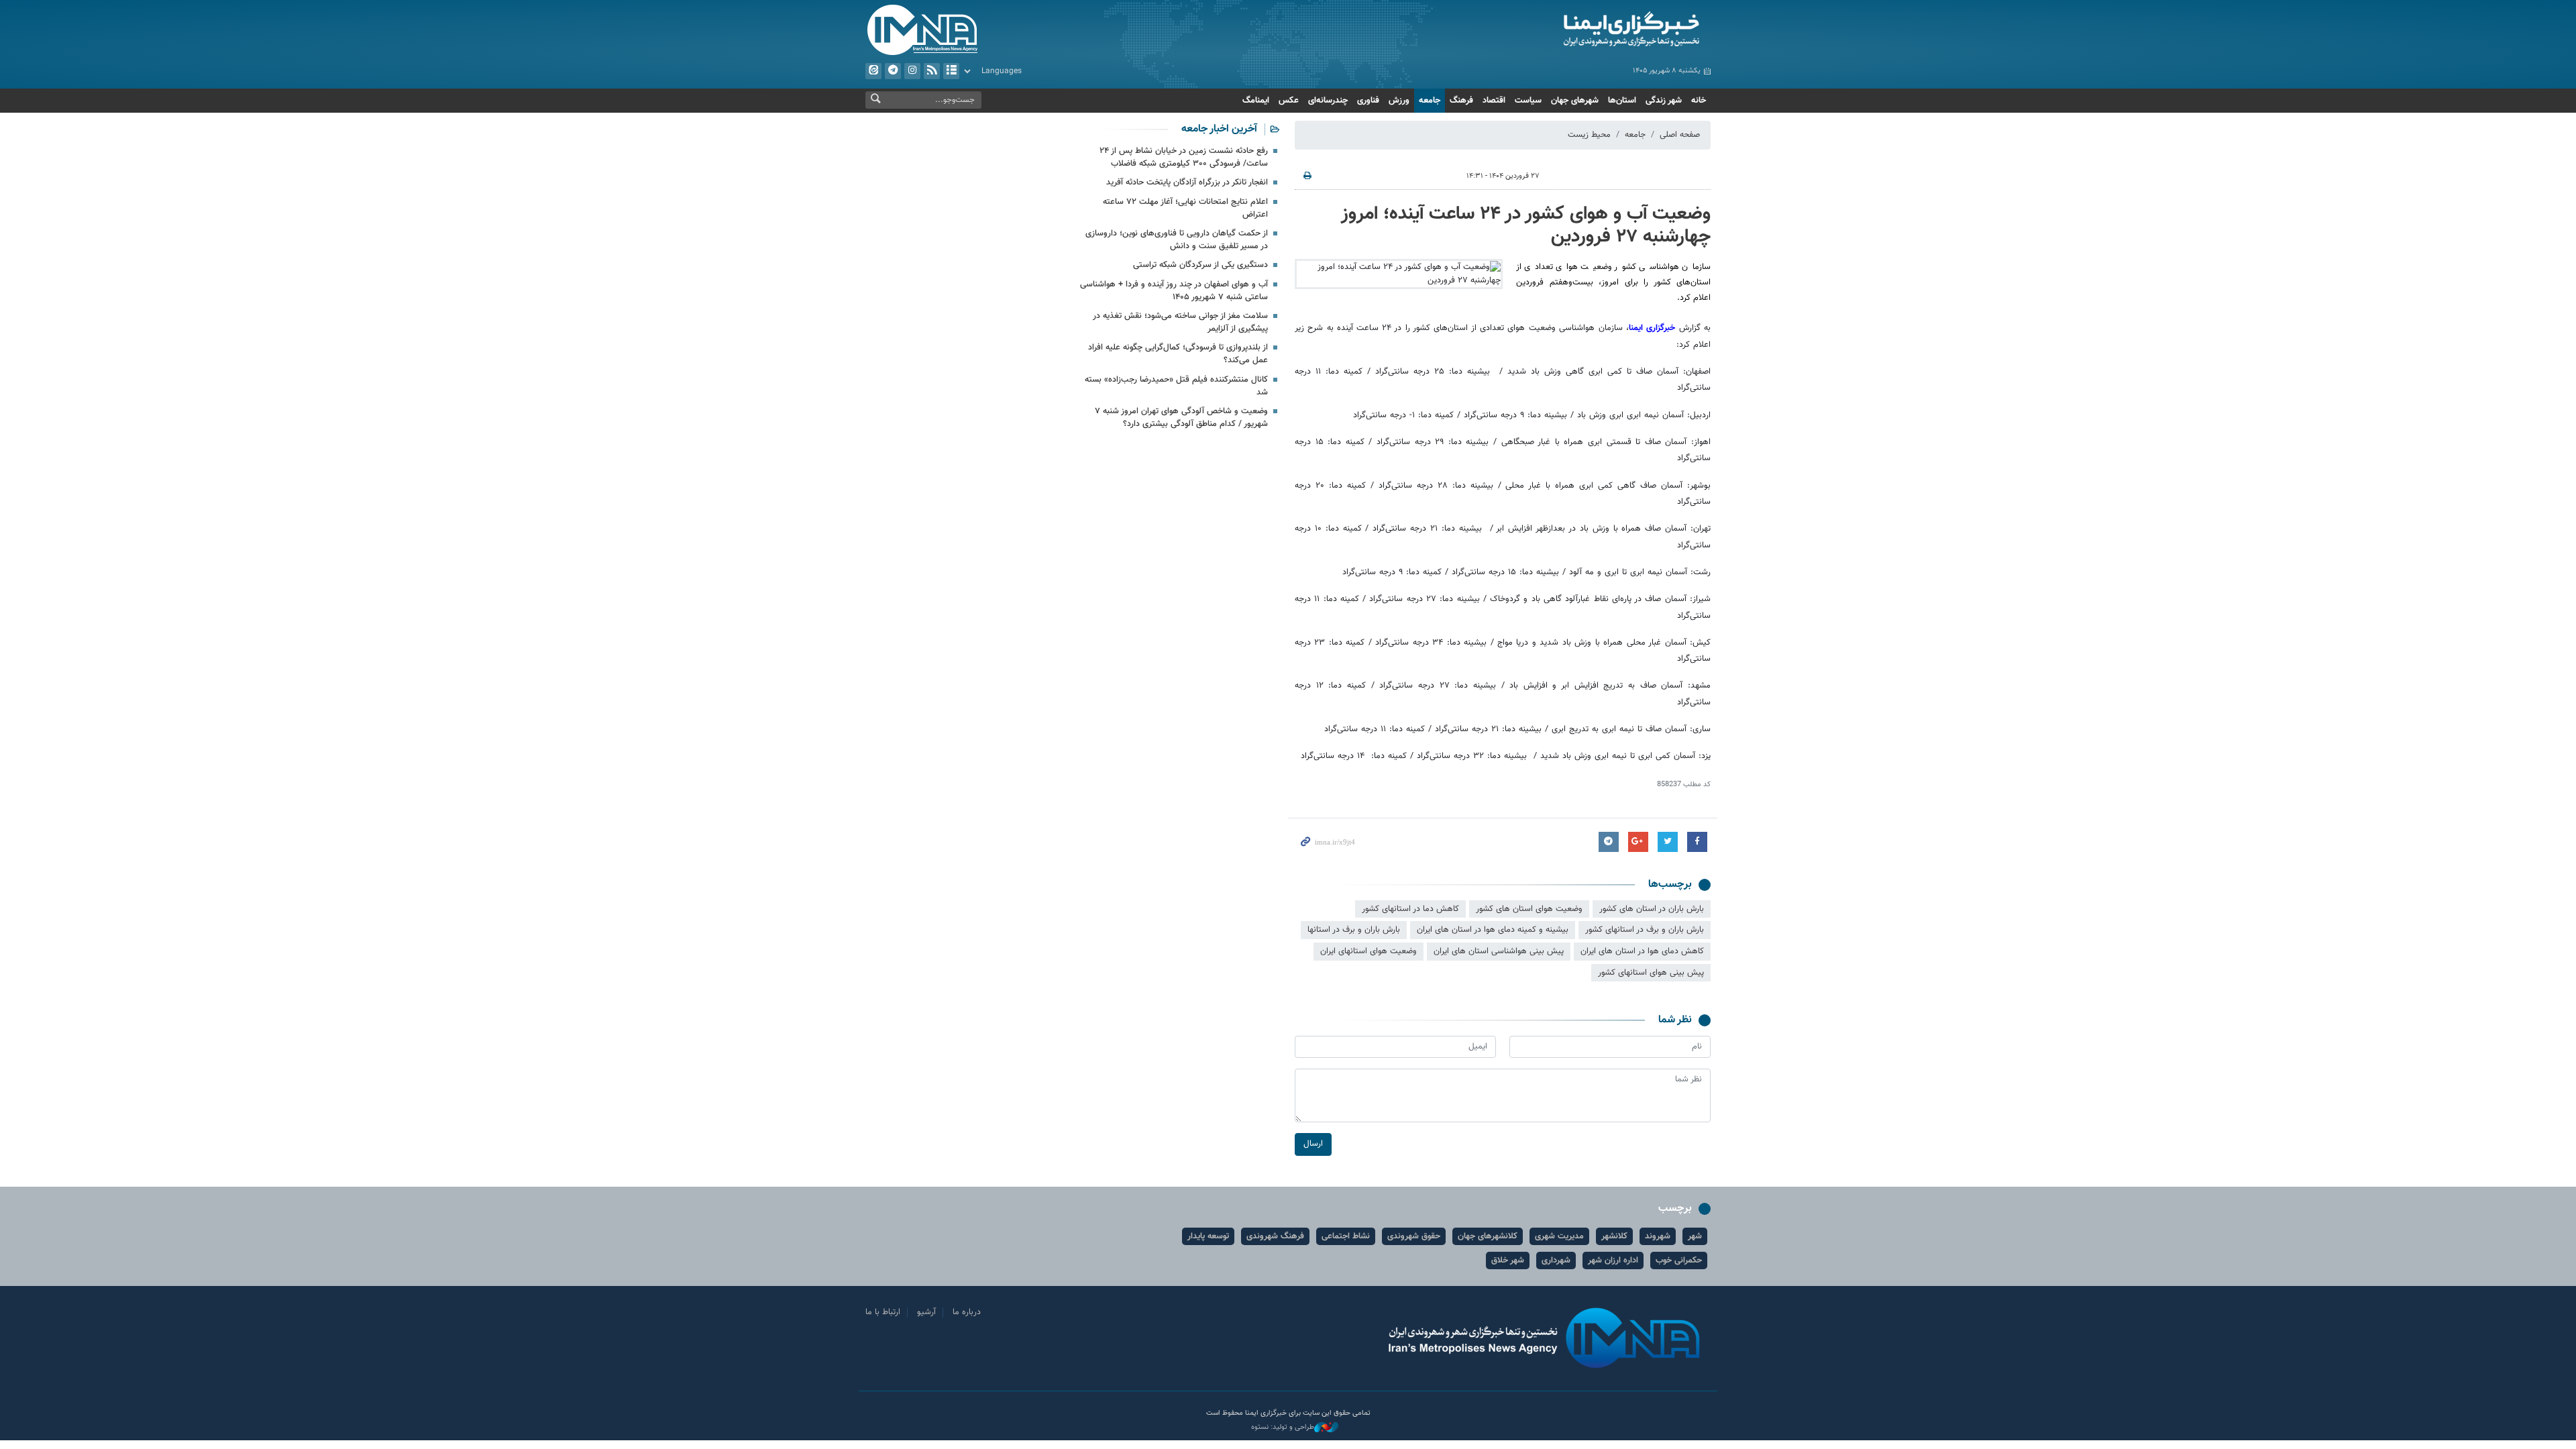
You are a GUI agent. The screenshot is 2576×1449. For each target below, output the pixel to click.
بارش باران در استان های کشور (1652, 909)
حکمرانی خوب (1679, 1260)
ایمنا (1574, 30)
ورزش (1399, 101)
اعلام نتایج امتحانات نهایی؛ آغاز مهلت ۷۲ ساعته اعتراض (1185, 208)
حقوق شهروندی (1414, 1236)
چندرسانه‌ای (1328, 101)
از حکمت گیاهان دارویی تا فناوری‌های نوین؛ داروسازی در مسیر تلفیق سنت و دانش (1177, 240)
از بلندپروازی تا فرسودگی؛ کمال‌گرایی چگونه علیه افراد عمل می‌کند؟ (1178, 354)
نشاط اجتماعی (1346, 1236)
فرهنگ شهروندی (1275, 1236)
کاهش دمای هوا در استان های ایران (1642, 951)
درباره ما (967, 1312)
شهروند (1658, 1236)
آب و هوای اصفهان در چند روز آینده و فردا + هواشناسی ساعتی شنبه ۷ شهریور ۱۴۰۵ (1174, 291)
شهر (1695, 1236)
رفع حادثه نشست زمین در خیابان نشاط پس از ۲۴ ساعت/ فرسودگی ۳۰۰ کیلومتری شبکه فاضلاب (1184, 157)
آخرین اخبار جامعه (1219, 129)
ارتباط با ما (883, 1312)
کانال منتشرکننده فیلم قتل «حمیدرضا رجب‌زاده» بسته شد (1176, 386)
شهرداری (1556, 1260)
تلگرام (893, 71)
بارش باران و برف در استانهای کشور (1645, 930)
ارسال (1313, 1144)
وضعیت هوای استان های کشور (1529, 909)
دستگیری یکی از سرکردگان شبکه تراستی (1200, 265)
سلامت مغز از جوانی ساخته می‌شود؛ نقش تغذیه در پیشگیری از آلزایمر (1180, 322)
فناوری (1368, 101)
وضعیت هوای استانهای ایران (1368, 951)
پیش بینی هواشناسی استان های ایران (1499, 951)
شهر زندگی (1664, 101)
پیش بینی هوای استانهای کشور (1651, 973)
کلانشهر (1614, 1236)
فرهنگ (1461, 101)
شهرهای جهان (1575, 101)
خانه (1699, 101)
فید (932, 71)
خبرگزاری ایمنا (1652, 328)
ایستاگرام (912, 71)
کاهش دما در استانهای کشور (1410, 909)
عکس (1289, 101)
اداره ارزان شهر (1613, 1260)
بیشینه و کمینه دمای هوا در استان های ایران (1493, 930)
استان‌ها (1622, 101)
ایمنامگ (1256, 101)
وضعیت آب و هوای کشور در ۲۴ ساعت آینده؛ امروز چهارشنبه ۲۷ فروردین (1526, 225)
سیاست (1528, 101)
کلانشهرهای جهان (1488, 1236)
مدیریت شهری (1559, 1236)
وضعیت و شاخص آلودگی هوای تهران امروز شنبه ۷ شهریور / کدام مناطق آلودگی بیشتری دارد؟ (1181, 418)
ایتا (873, 71)
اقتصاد (1494, 101)
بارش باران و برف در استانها (1354, 930)
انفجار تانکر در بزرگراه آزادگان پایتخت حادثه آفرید (1187, 182)
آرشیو (951, 71)
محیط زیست (1589, 135)
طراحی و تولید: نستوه (1283, 1428)
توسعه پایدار (1208, 1236)
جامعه (1430, 101)
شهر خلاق (1508, 1260)
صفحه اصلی (1680, 135)
